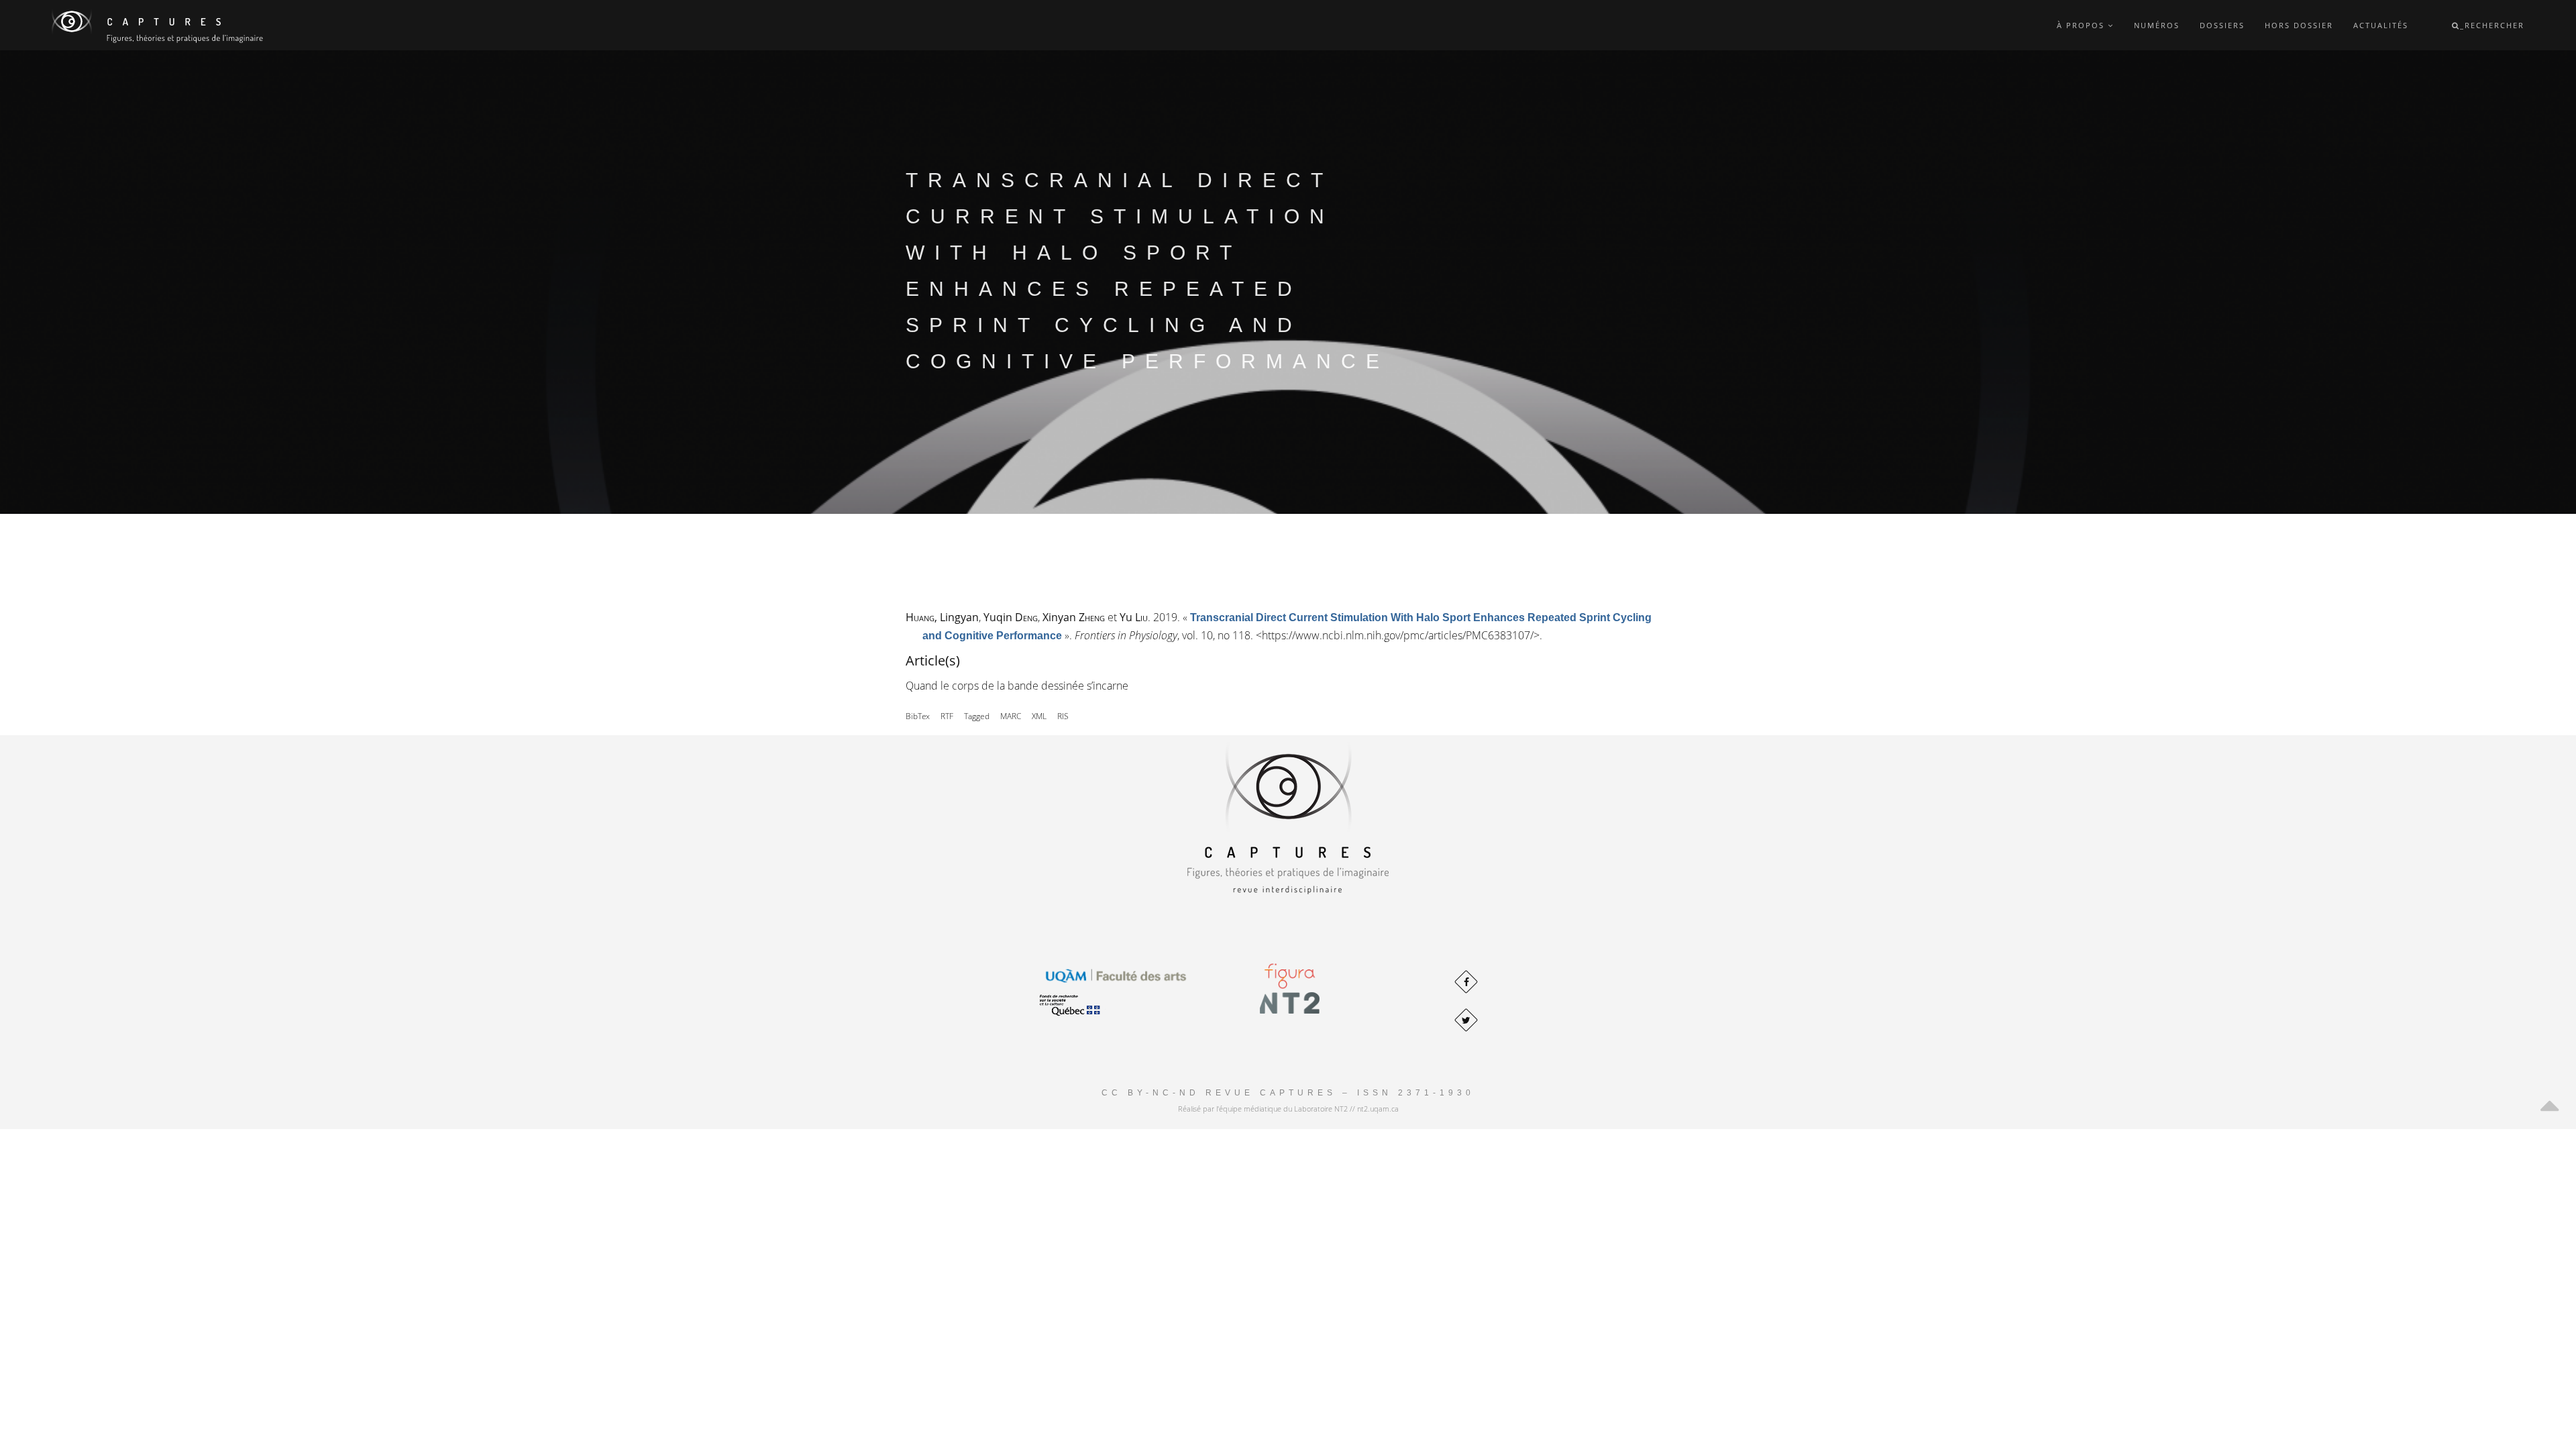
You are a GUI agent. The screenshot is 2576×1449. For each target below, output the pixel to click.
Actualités (2381, 25)
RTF (947, 716)
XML (1039, 716)
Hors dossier (2299, 25)
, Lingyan (942, 617)
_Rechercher (2492, 25)
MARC (1011, 716)
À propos (2082, 25)
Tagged (977, 716)
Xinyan (1074, 617)
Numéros (2157, 25)
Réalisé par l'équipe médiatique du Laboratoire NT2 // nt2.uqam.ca (1288, 1109)
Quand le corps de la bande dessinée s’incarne (1017, 686)
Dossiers (2222, 25)
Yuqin (1011, 617)
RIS (1063, 716)
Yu (1134, 617)
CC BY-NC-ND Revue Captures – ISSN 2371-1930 (1288, 1093)
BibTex (918, 716)
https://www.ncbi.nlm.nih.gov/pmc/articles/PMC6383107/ (1398, 635)
